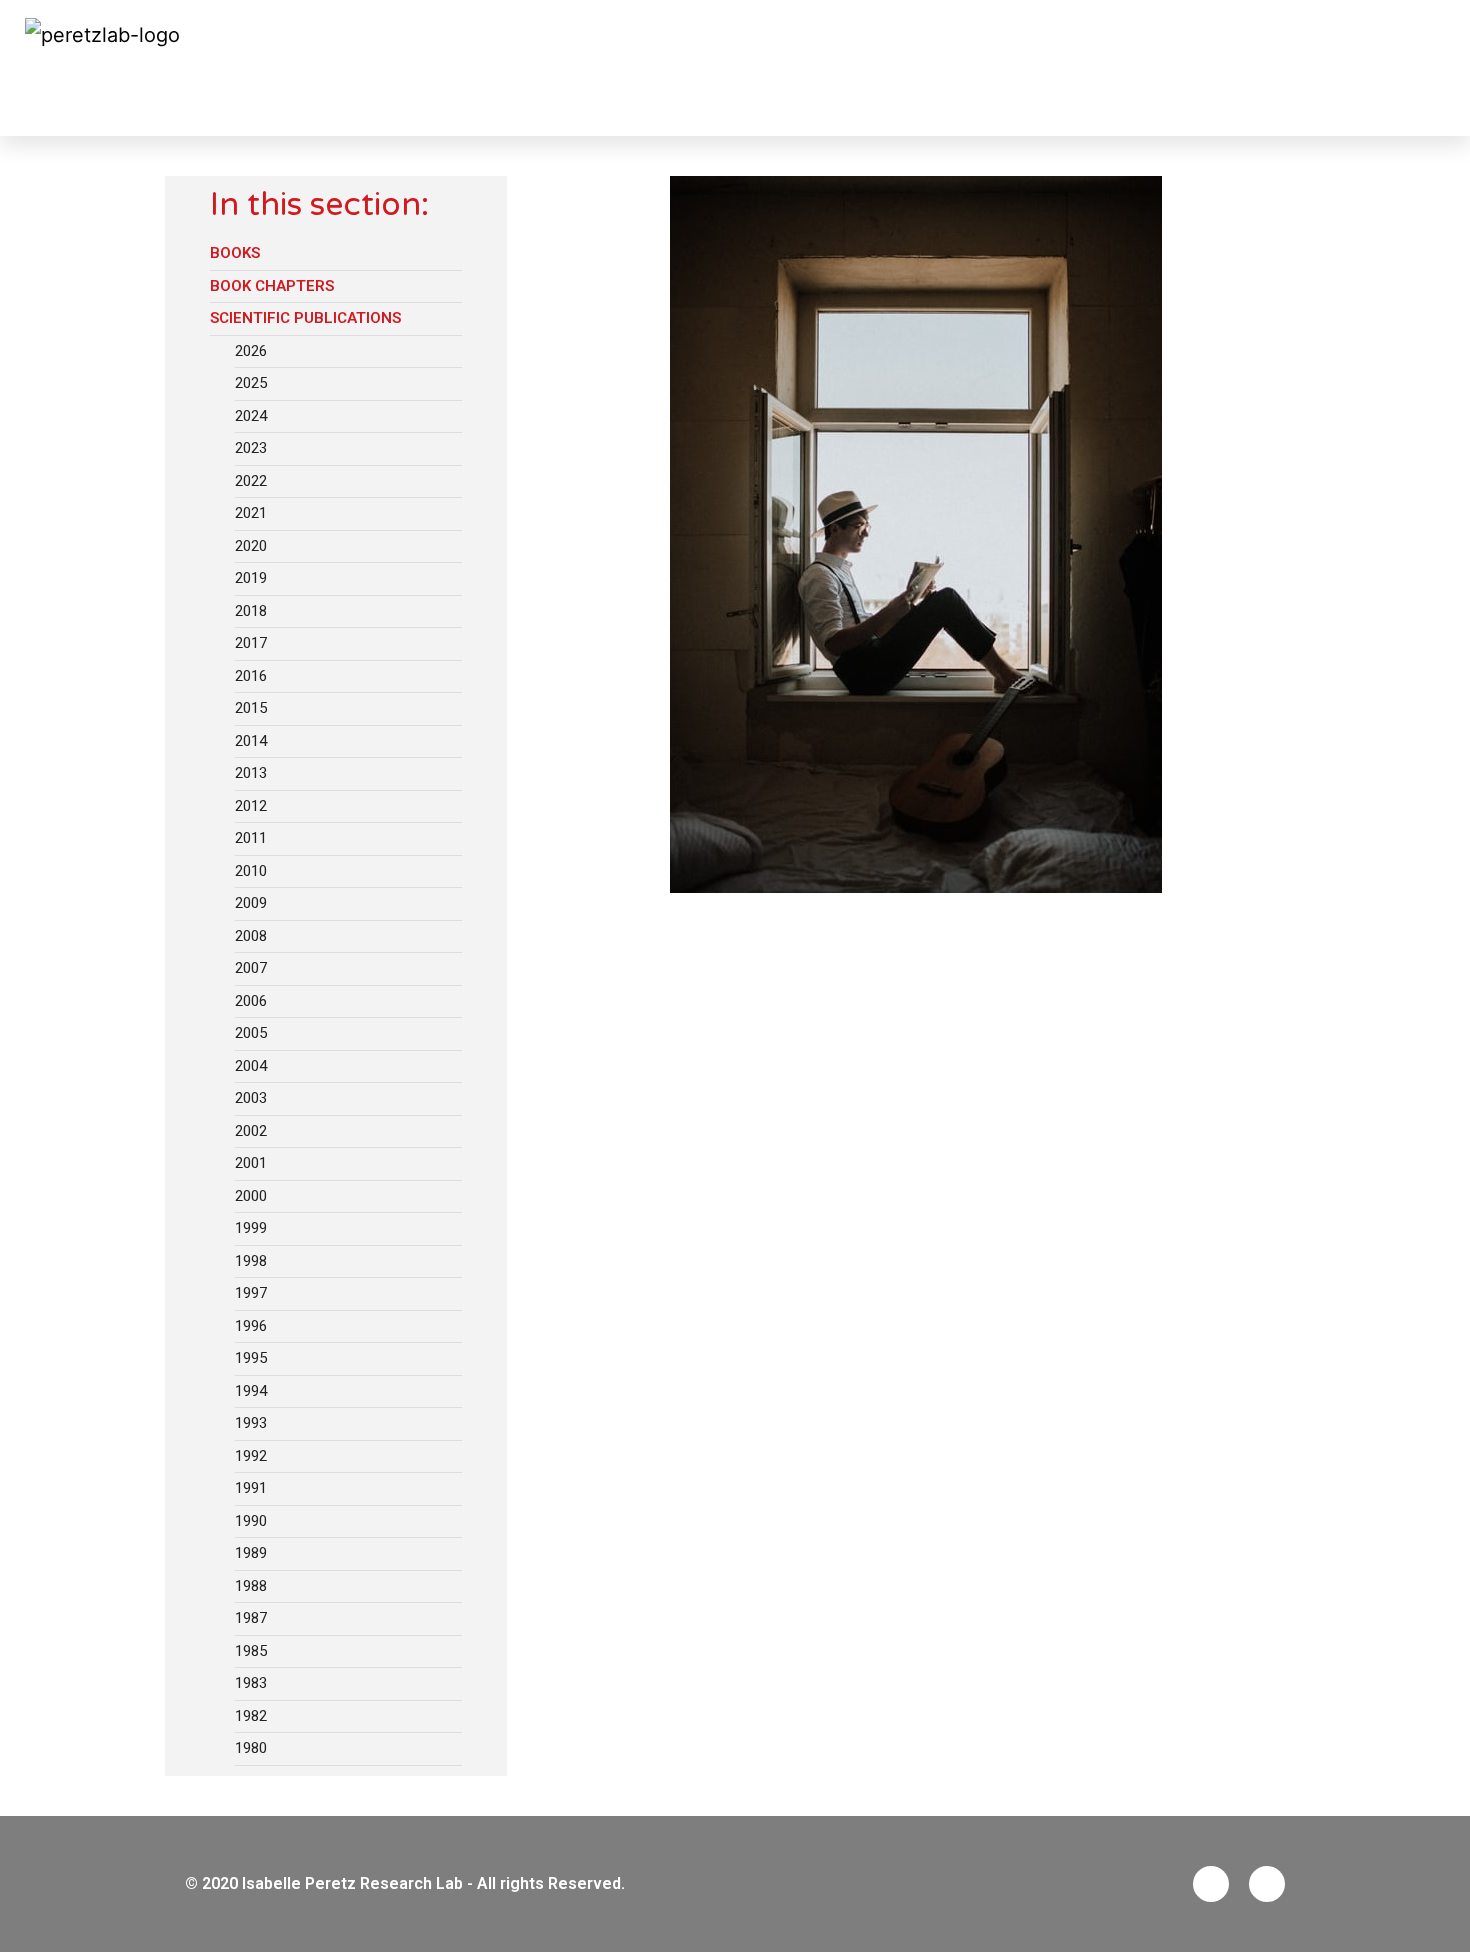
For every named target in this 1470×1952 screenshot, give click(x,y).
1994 (251, 1391)
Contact (1407, 68)
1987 (251, 1618)
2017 (251, 643)
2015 (251, 708)
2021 (251, 513)
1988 (251, 1586)
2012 (251, 806)
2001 (251, 1163)
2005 (251, 1033)
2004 (251, 1066)
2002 (251, 1131)
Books (235, 253)
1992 (251, 1456)
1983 (251, 1683)
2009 (251, 903)
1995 (251, 1358)
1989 (251, 1553)
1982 (251, 1716)
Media (1317, 68)
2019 (251, 578)
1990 (251, 1521)
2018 (251, 611)
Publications (103, 102)
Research (853, 68)
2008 (251, 936)
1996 (251, 1326)
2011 (251, 838)
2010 (251, 871)
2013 (251, 773)
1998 (251, 1261)
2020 (251, 546)
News (701, 68)
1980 (251, 1748)
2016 (251, 676)
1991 (251, 1488)
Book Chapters (272, 286)
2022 (251, 481)
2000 (251, 1196)
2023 (251, 448)
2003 (251, 1098)
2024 (251, 416)
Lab (768, 68)
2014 (251, 741)
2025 (251, 383)
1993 (251, 1423)
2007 (251, 968)
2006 (251, 1001)
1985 (251, 1651)
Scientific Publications (305, 318)
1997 (251, 1293)
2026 (251, 351)
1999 (251, 1228)
